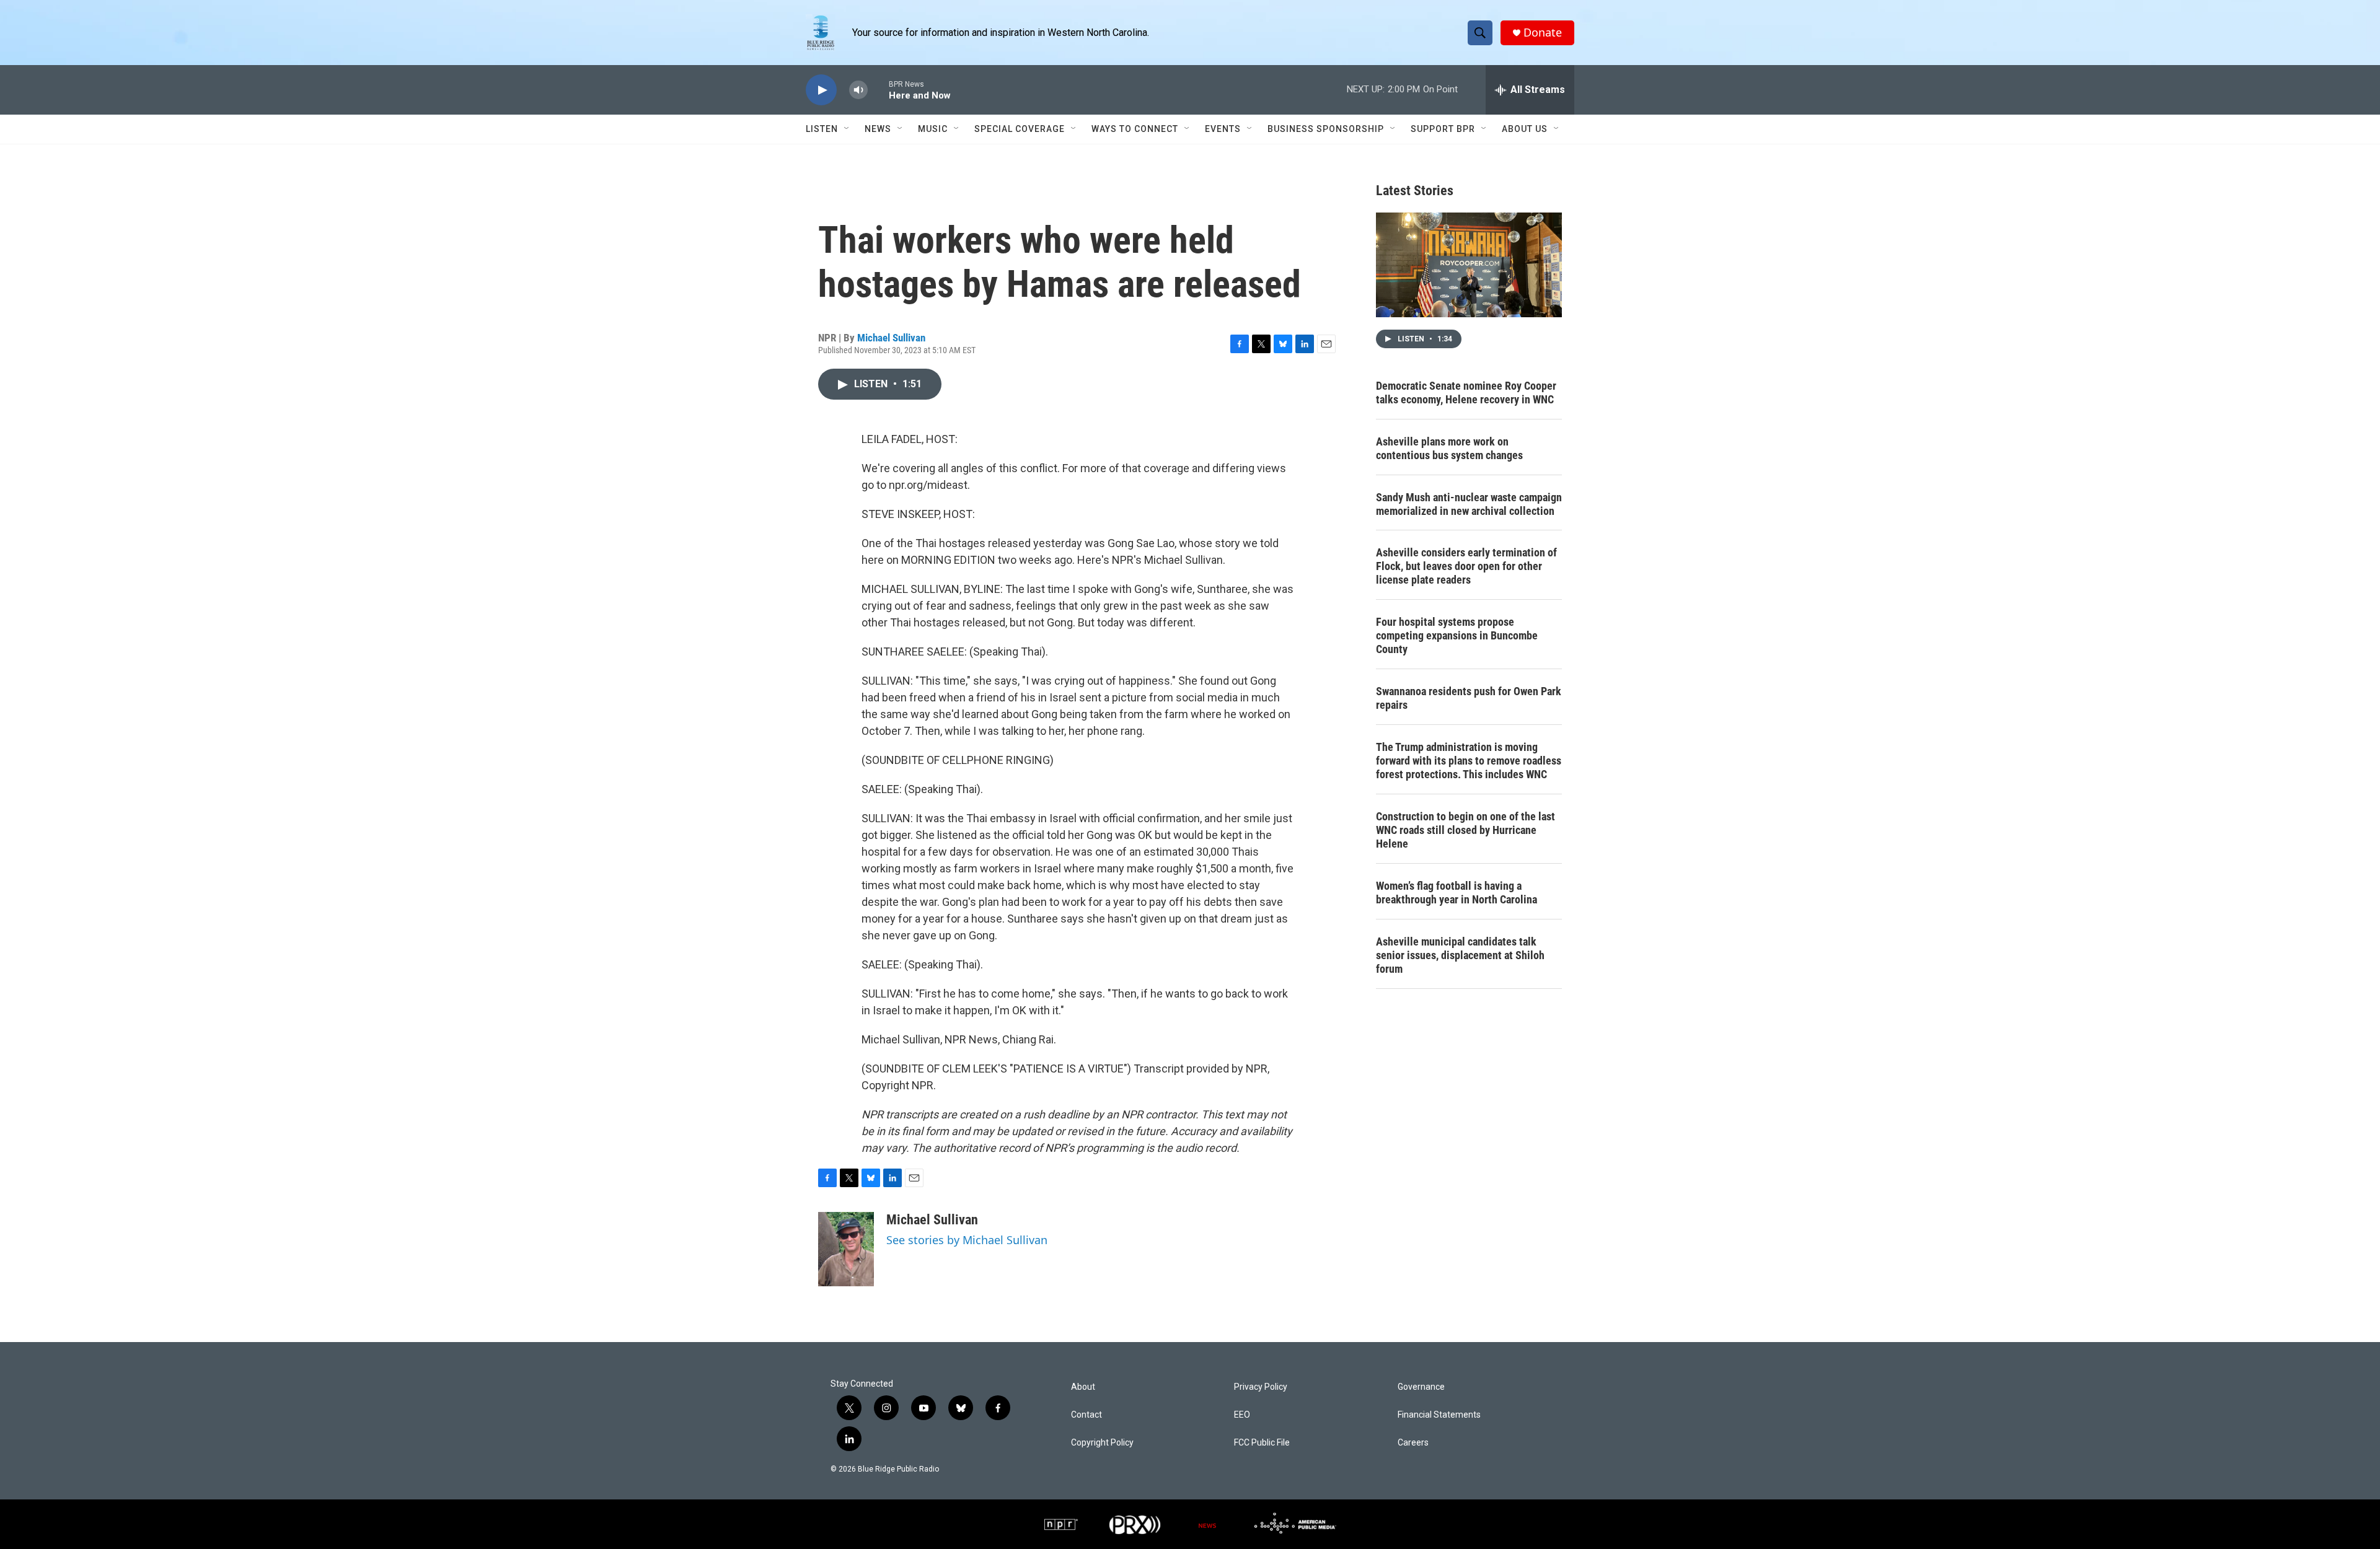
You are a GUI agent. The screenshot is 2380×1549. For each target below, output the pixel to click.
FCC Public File (1262, 1443)
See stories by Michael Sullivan (967, 1240)
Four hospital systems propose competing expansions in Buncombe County (1457, 635)
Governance (1421, 1387)
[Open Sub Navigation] (847, 129)
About (1083, 1387)
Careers (1413, 1443)
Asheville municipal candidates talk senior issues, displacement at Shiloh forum (1460, 955)
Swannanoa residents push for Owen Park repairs (1469, 698)
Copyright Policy (1102, 1443)
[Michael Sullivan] (846, 1249)
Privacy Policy (1261, 1387)
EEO (1242, 1415)
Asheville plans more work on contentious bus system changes (1449, 448)
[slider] (878, 90)
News (878, 129)
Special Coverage (1020, 129)
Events (1223, 129)
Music (933, 129)
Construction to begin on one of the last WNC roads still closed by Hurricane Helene (1465, 830)
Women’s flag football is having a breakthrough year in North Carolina (1457, 893)
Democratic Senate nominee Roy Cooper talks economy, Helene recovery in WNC (1466, 393)
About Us (1525, 129)
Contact (1086, 1415)
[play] (821, 90)
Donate (1543, 33)
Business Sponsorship (1326, 129)
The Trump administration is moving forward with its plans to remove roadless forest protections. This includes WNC (1469, 761)
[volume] (858, 90)
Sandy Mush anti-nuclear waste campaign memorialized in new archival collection (1469, 504)
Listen (822, 129)
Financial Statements (1439, 1415)
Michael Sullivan (891, 338)
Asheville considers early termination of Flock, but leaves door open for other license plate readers (1466, 566)
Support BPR (1443, 129)
